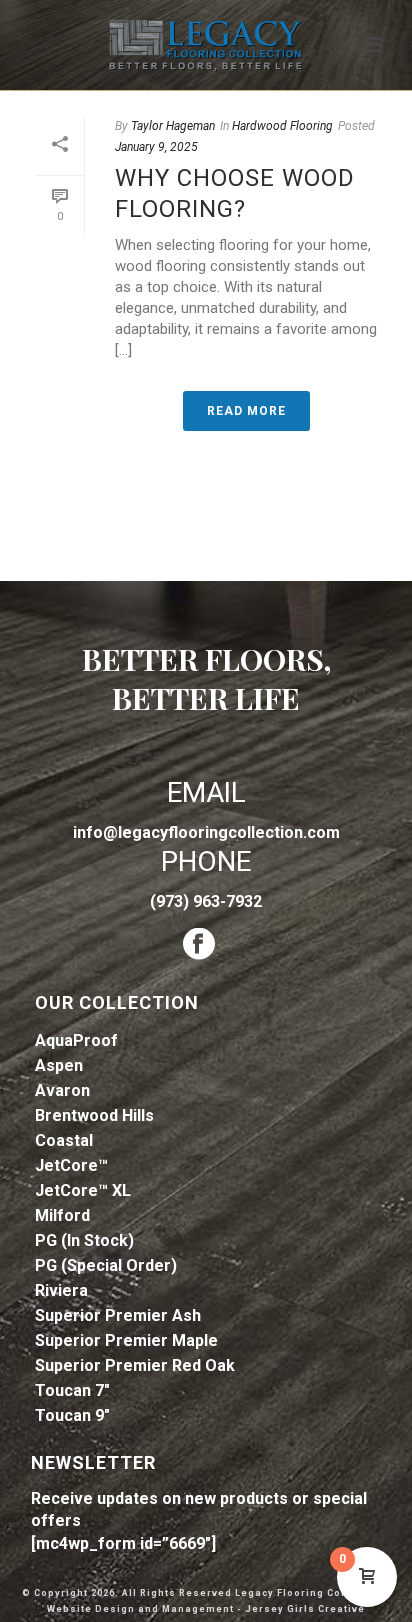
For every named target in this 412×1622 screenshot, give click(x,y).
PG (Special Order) (106, 1265)
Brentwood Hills (94, 1115)
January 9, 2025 (156, 147)
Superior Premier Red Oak (135, 1365)
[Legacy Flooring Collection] (206, 45)
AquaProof (76, 1040)
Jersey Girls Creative (305, 1609)
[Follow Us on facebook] (199, 945)
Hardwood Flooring (282, 126)
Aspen (59, 1065)
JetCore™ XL (83, 1190)
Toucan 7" (72, 1390)
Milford (62, 1215)
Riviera (61, 1290)
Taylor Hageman (173, 126)
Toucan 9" (72, 1415)
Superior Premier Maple (126, 1340)
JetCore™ (71, 1165)
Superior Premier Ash (118, 1315)
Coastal (64, 1140)
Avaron (62, 1090)
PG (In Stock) (84, 1240)
